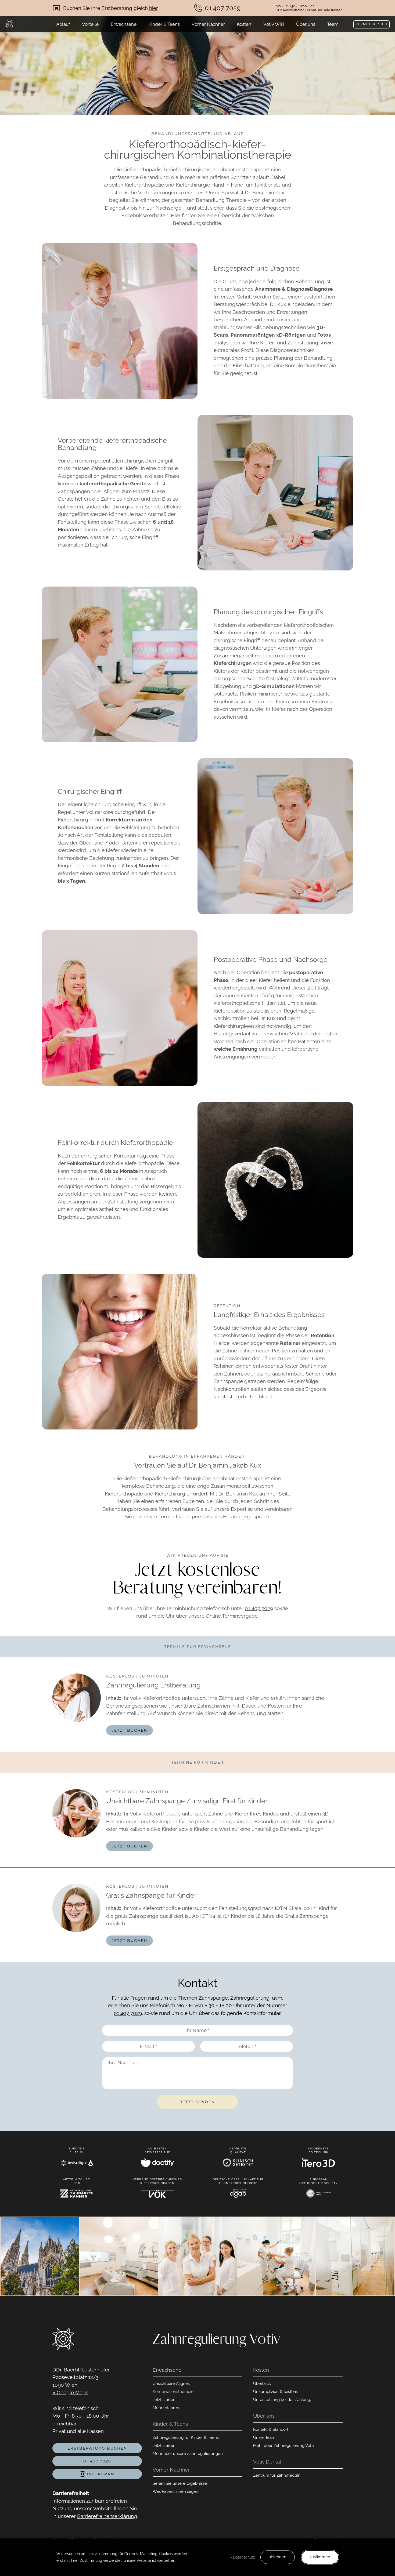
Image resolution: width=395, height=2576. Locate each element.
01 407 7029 (259, 1608)
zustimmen (320, 2557)
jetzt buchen (130, 1730)
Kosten (244, 24)
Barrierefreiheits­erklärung (107, 2516)
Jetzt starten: (164, 2400)
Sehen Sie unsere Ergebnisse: (180, 2483)
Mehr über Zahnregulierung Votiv (284, 2446)
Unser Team (264, 2437)
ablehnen (278, 2557)
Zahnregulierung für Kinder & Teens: (186, 2437)
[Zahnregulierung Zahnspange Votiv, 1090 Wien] (9, 24)
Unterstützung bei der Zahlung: (282, 2400)
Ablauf (63, 24)
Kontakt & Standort (271, 2429)
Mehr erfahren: (166, 2408)
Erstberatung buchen (97, 2448)
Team (333, 24)
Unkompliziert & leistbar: (276, 2392)
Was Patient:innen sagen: (176, 2491)
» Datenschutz (242, 2557)
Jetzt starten (164, 2446)
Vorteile (90, 24)
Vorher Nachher (208, 24)
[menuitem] (63, 24)
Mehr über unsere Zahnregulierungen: (188, 2454)
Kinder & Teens (164, 24)
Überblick (262, 2384)
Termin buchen (371, 24)
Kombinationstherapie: (173, 2392)
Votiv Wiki (274, 24)
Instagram (100, 2474)
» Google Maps (70, 2392)
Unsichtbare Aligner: (171, 2384)
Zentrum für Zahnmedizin (277, 2475)
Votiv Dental (267, 2462)
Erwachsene (124, 24)
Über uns (306, 24)
